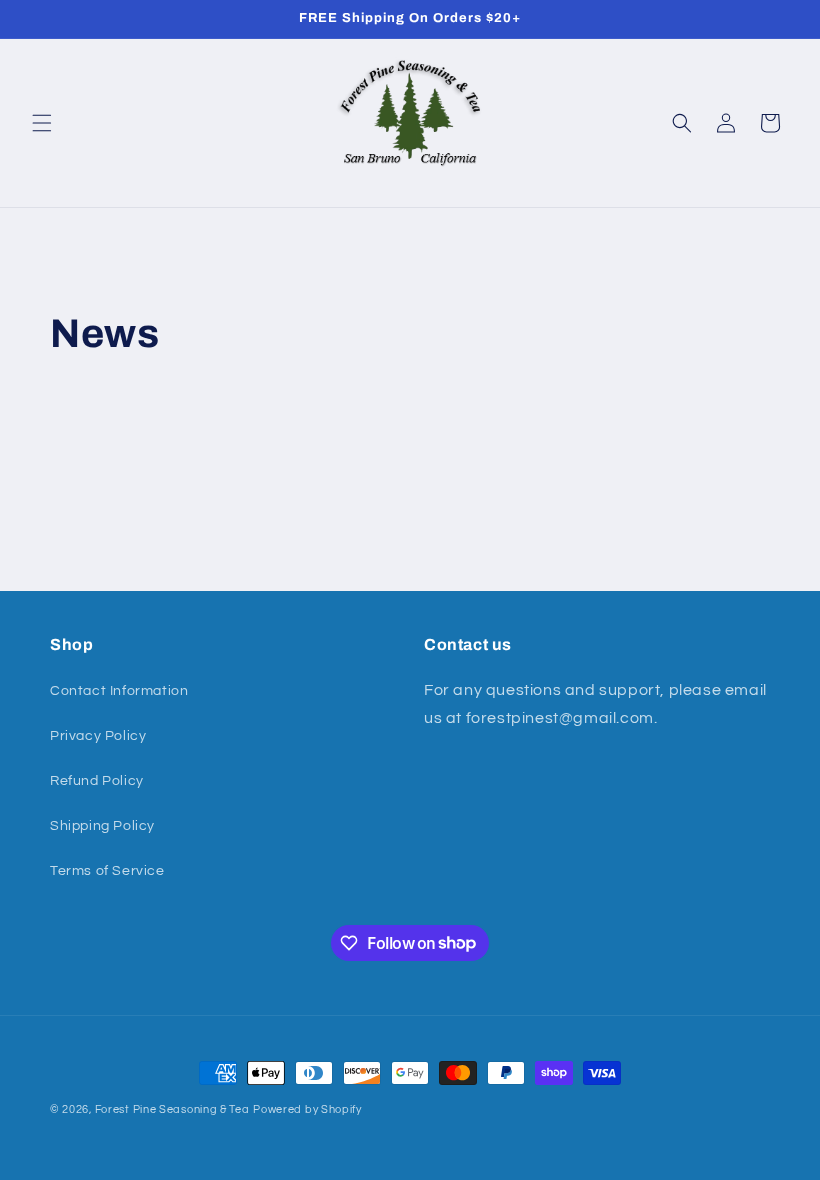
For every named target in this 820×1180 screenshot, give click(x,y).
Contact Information (119, 691)
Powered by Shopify (307, 1109)
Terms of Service (107, 871)
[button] (42, 123)
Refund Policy (97, 781)
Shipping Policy (102, 826)
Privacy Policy (98, 736)
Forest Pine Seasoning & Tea (172, 1109)
